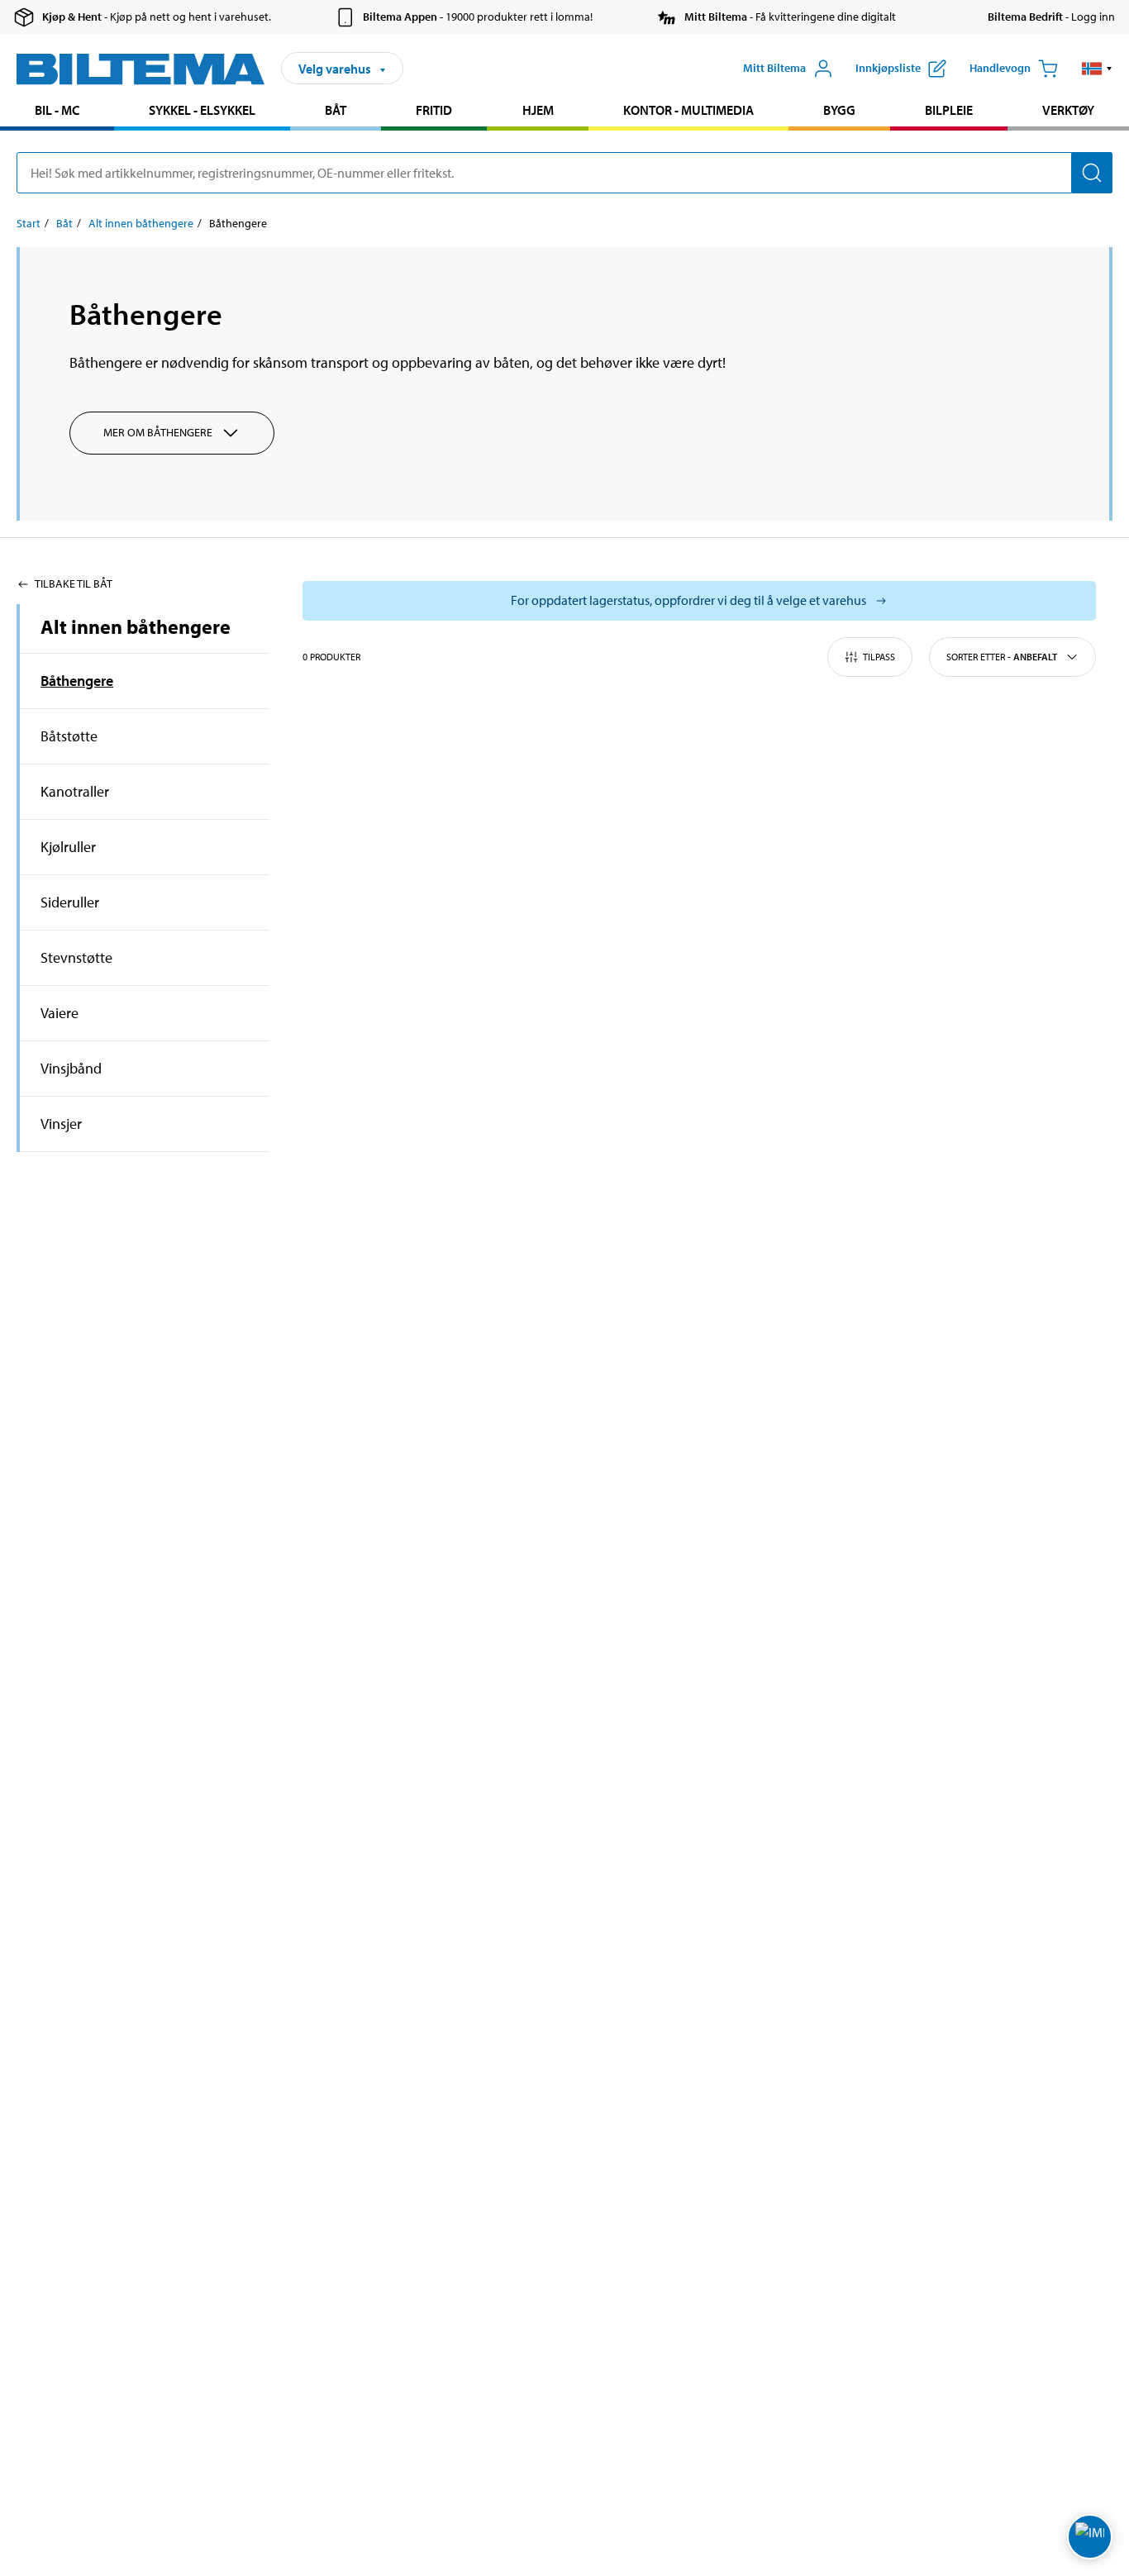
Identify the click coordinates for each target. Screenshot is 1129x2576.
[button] (1097, 69)
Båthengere (77, 681)
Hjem (538, 110)
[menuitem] (57, 112)
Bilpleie (949, 110)
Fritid (434, 110)
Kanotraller (75, 791)
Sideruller (70, 902)
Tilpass (879, 657)
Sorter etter (1002, 657)
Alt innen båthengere (141, 223)
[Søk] (1092, 173)
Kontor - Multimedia (688, 110)
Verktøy (1068, 110)
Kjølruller (68, 847)
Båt (336, 110)
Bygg (839, 110)
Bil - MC (57, 110)
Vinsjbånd (71, 1068)
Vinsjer (61, 1124)
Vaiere (60, 1013)
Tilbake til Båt (74, 583)
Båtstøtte (69, 736)
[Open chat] (1090, 2537)
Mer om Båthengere (158, 432)
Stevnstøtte (76, 957)
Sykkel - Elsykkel (202, 110)
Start (29, 223)
